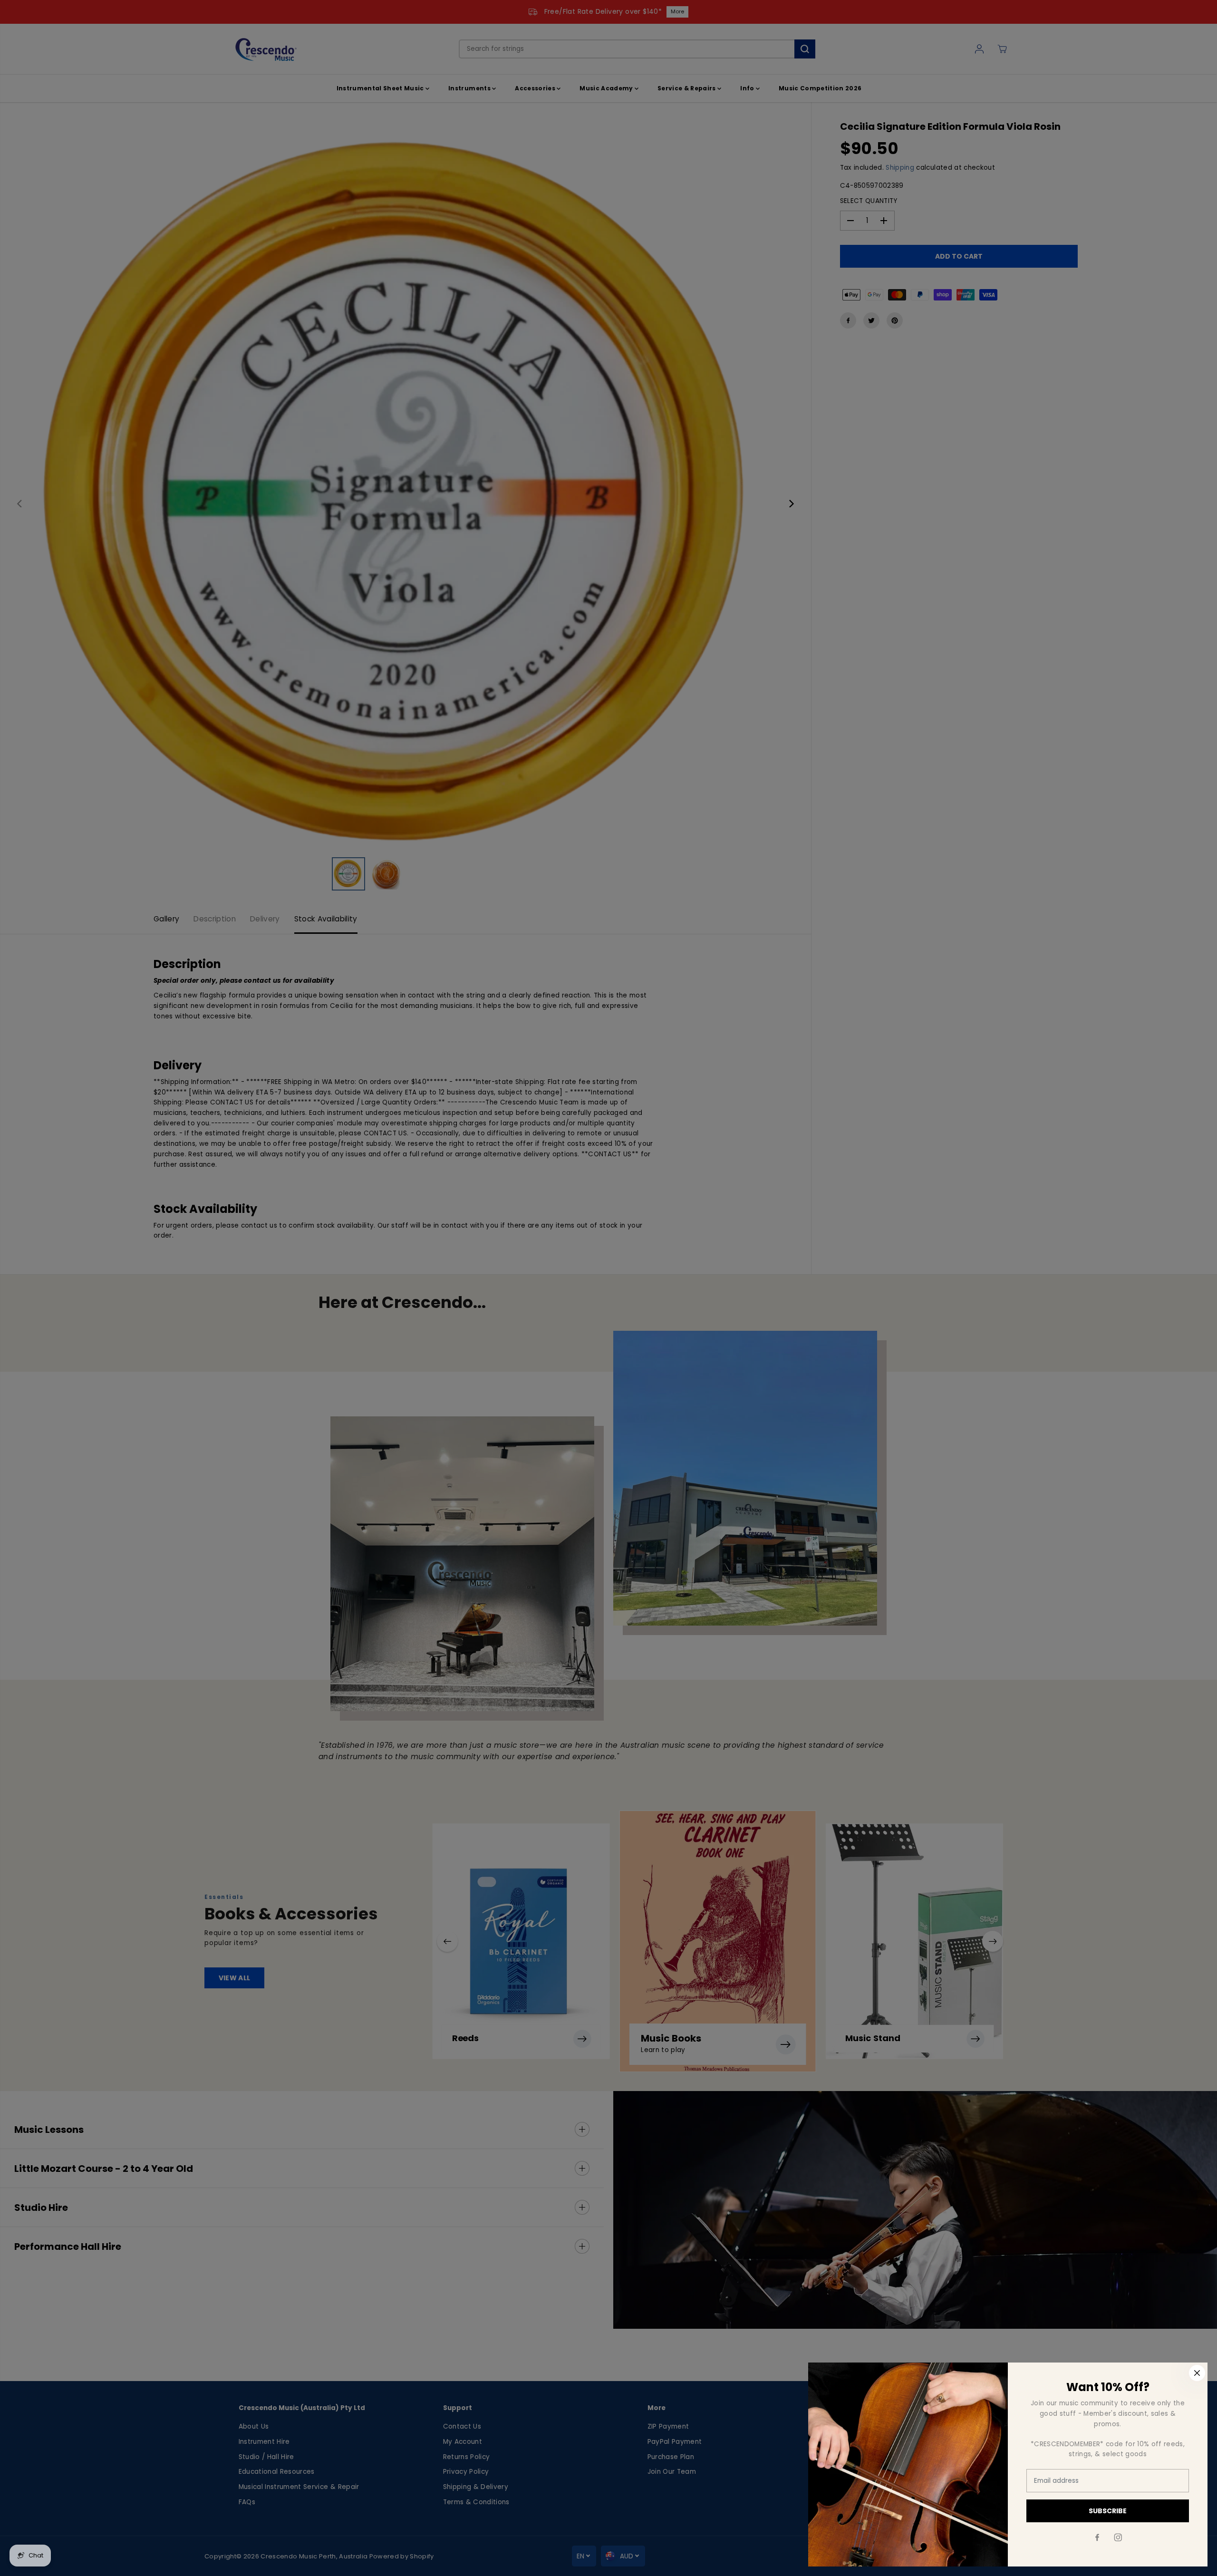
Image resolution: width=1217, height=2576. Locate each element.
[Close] (1197, 2373)
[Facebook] (1097, 2537)
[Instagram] (1118, 2537)
